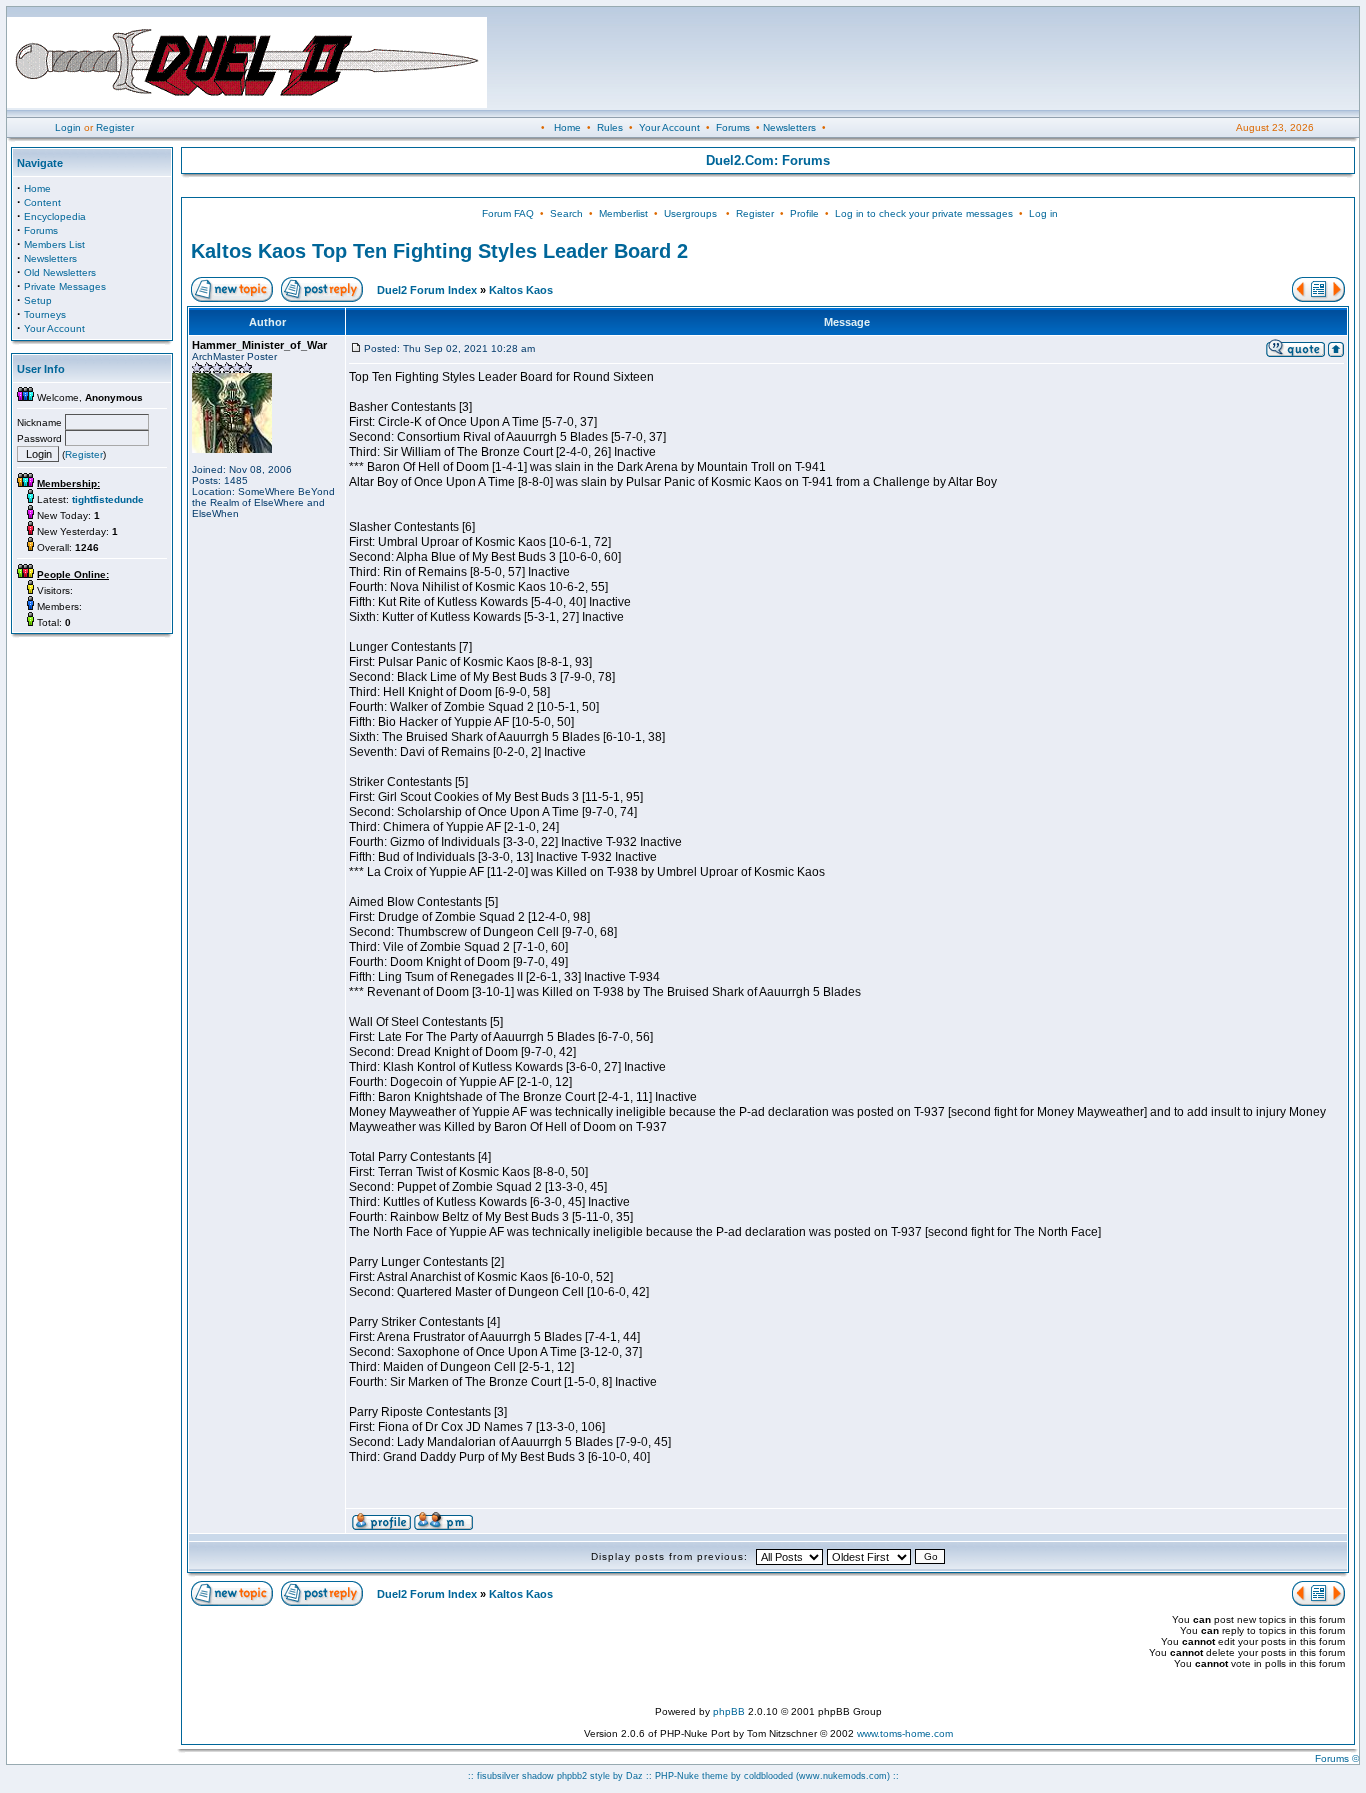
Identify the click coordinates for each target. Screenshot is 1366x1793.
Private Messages (65, 286)
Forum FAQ (508, 213)
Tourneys (45, 314)
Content (42, 202)
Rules (610, 127)
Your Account (669, 127)
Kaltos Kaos (521, 290)
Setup (38, 300)
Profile (804, 213)
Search (566, 213)
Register (115, 127)
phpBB (729, 1711)
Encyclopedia (55, 216)
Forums (733, 127)
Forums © (1337, 1758)
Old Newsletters (60, 272)
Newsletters (789, 127)
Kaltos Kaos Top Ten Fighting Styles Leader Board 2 (439, 251)
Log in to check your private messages (924, 213)
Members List (54, 244)
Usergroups (690, 213)
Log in (1043, 213)
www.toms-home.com (905, 1733)
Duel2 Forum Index (427, 290)
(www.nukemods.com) (843, 1776)
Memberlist (623, 213)
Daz (634, 1776)
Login (68, 127)
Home (567, 127)
